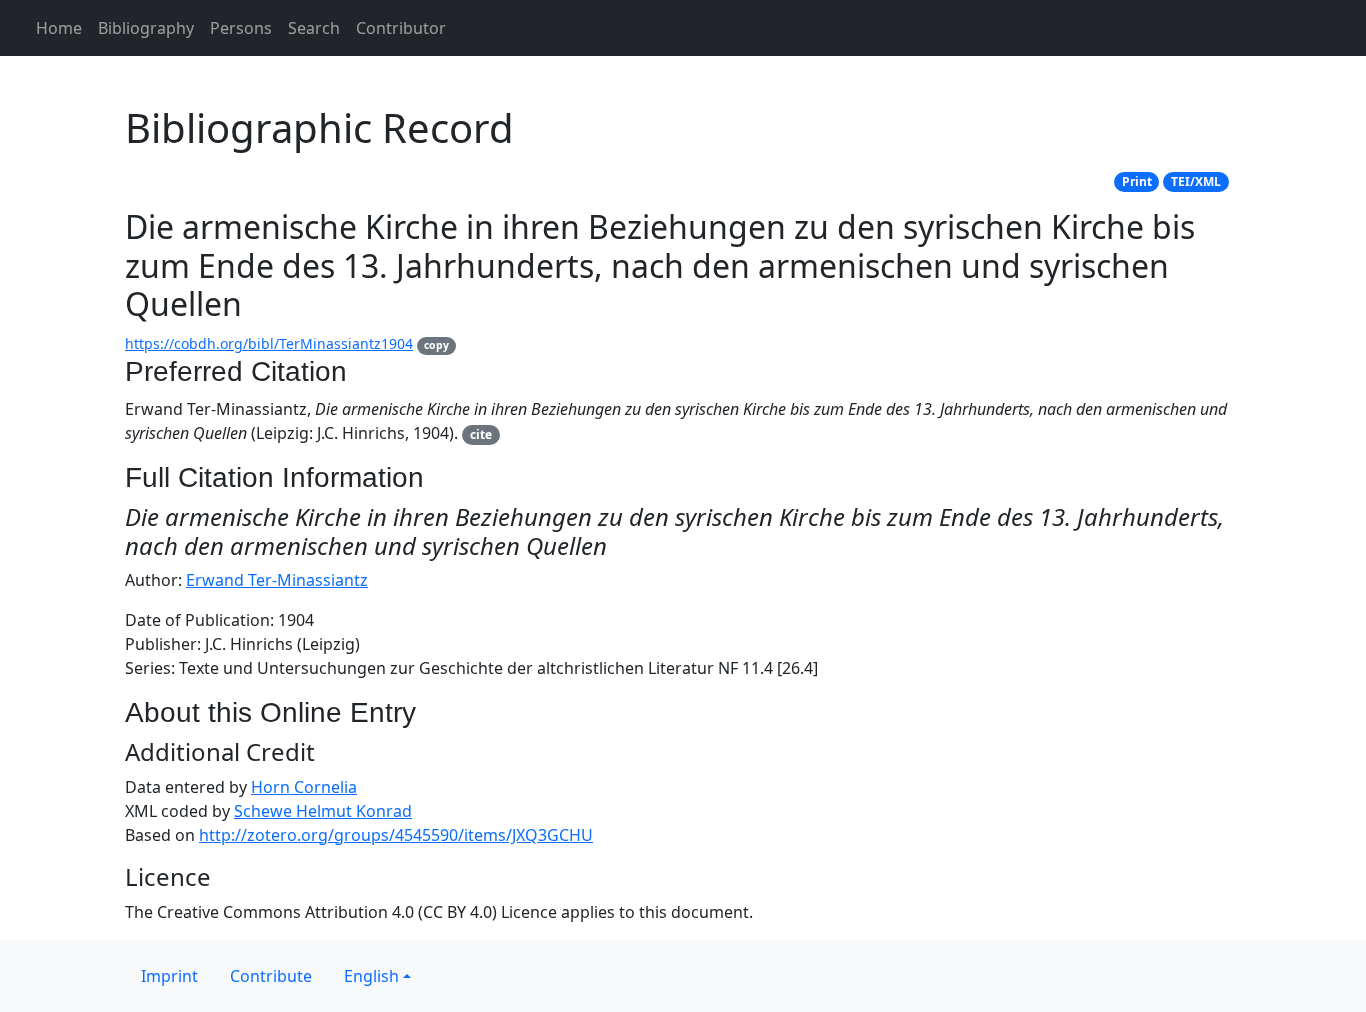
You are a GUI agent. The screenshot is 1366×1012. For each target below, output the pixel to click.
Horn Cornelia (304, 787)
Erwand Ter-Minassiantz (277, 580)
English (371, 976)
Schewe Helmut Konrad (323, 811)
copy (436, 345)
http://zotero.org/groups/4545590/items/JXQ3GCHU (396, 835)
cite (481, 434)
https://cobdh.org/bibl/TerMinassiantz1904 (269, 343)
